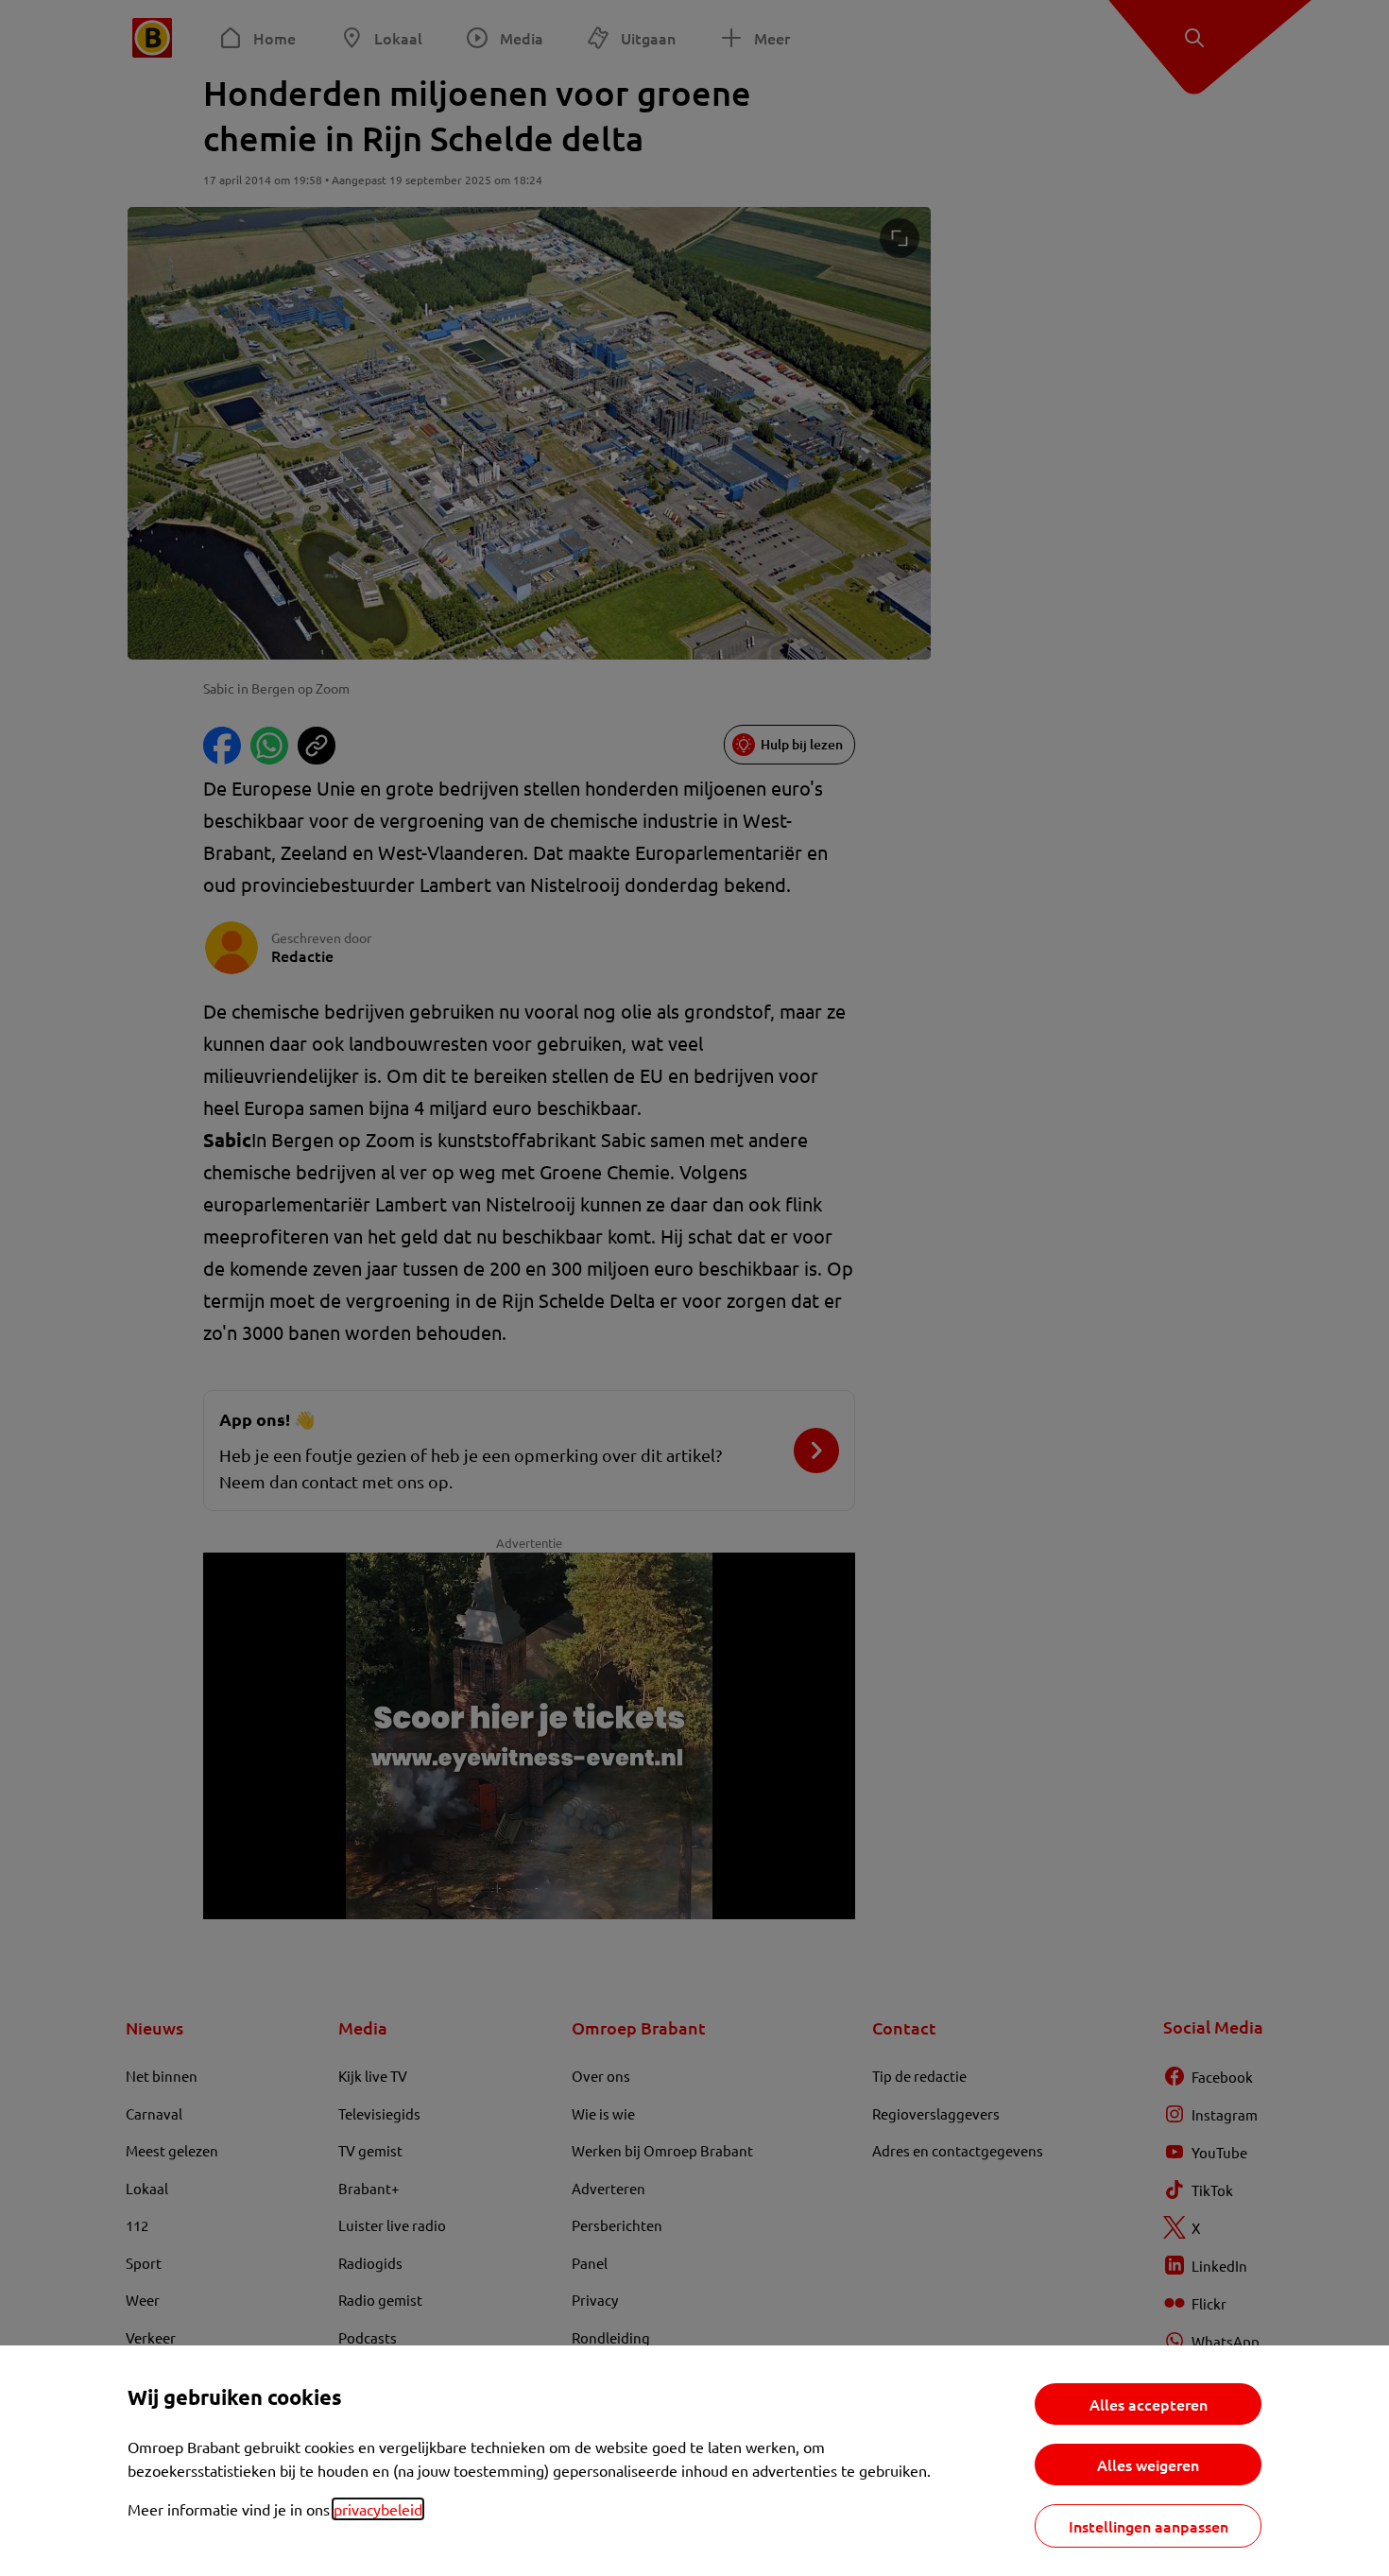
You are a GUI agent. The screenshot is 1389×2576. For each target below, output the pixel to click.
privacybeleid (378, 2509)
